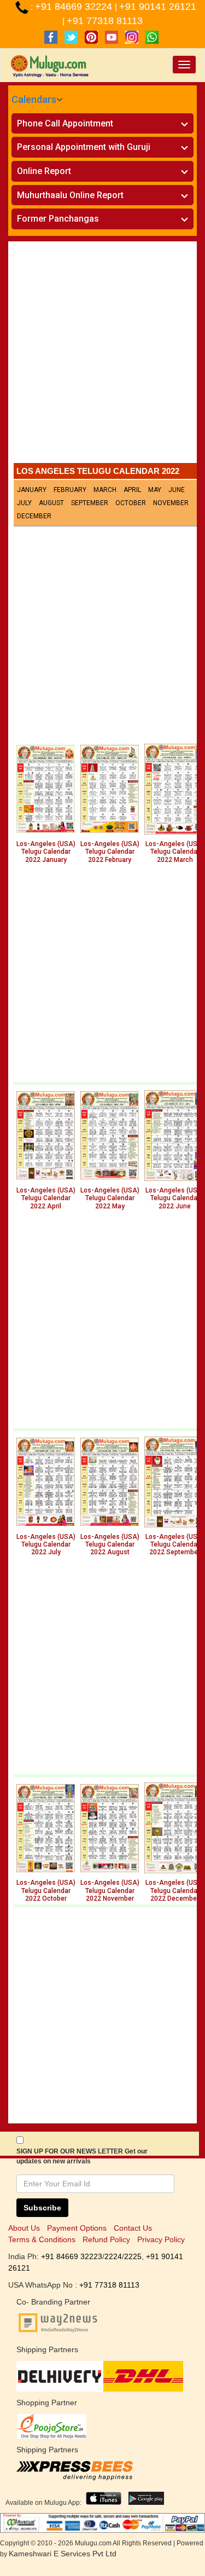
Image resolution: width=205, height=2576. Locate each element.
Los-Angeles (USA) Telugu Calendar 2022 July (46, 1545)
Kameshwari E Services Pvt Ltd (63, 2554)
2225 (133, 2256)
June (177, 490)
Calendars (34, 99)
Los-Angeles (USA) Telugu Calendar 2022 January (46, 852)
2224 (113, 2256)
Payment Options (77, 2228)
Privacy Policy (161, 2239)
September (90, 503)
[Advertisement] (102, 355)
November (171, 503)
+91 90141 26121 (158, 7)
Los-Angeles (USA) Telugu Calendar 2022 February (110, 852)
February (70, 490)
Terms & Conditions (42, 2239)
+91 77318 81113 (105, 21)
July (24, 503)
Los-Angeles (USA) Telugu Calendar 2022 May (110, 1198)
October (131, 503)
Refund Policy (106, 2239)
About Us (24, 2228)
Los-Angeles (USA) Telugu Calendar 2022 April (46, 1198)
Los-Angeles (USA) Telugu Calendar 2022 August (110, 1545)
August (51, 503)
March (105, 490)
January (32, 490)
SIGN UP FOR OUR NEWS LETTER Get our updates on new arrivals (82, 2156)
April (132, 490)
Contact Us (133, 2228)
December (34, 516)
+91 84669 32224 (75, 7)
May (155, 490)
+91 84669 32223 (72, 2256)
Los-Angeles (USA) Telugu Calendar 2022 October (46, 1891)
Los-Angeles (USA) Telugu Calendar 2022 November (110, 1891)
